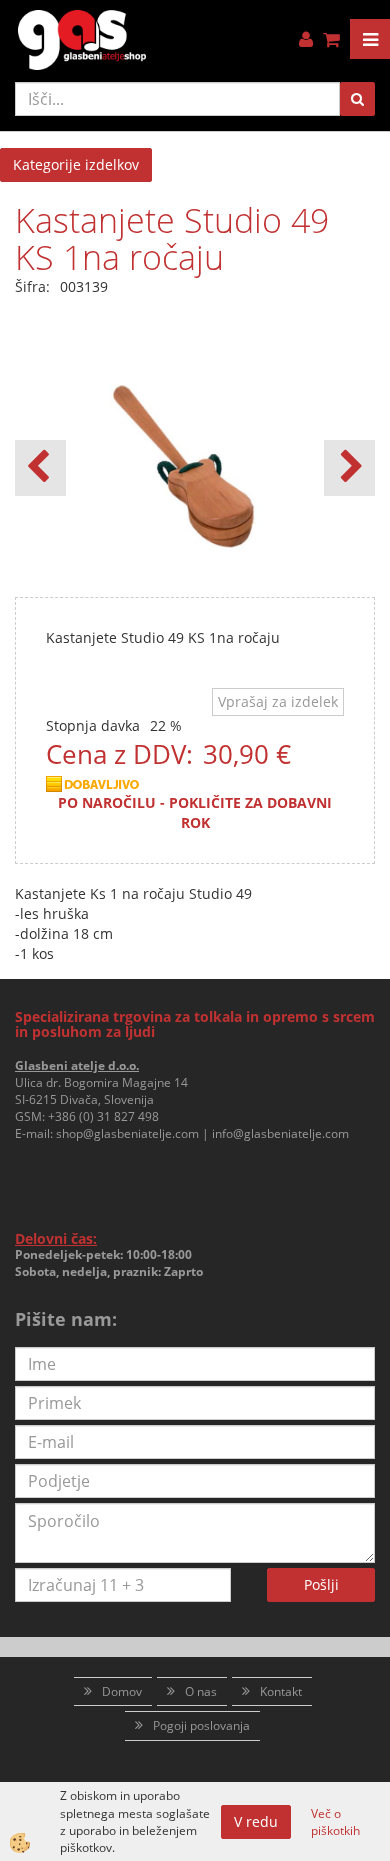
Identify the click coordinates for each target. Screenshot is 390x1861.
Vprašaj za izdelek (278, 701)
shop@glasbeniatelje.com (127, 1133)
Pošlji (321, 1584)
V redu (256, 1821)
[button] (349, 468)
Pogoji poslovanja (201, 1725)
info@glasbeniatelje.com (280, 1133)
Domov (122, 1691)
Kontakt (281, 1691)
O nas (201, 1691)
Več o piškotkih (335, 1822)
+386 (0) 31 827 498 (103, 1116)
